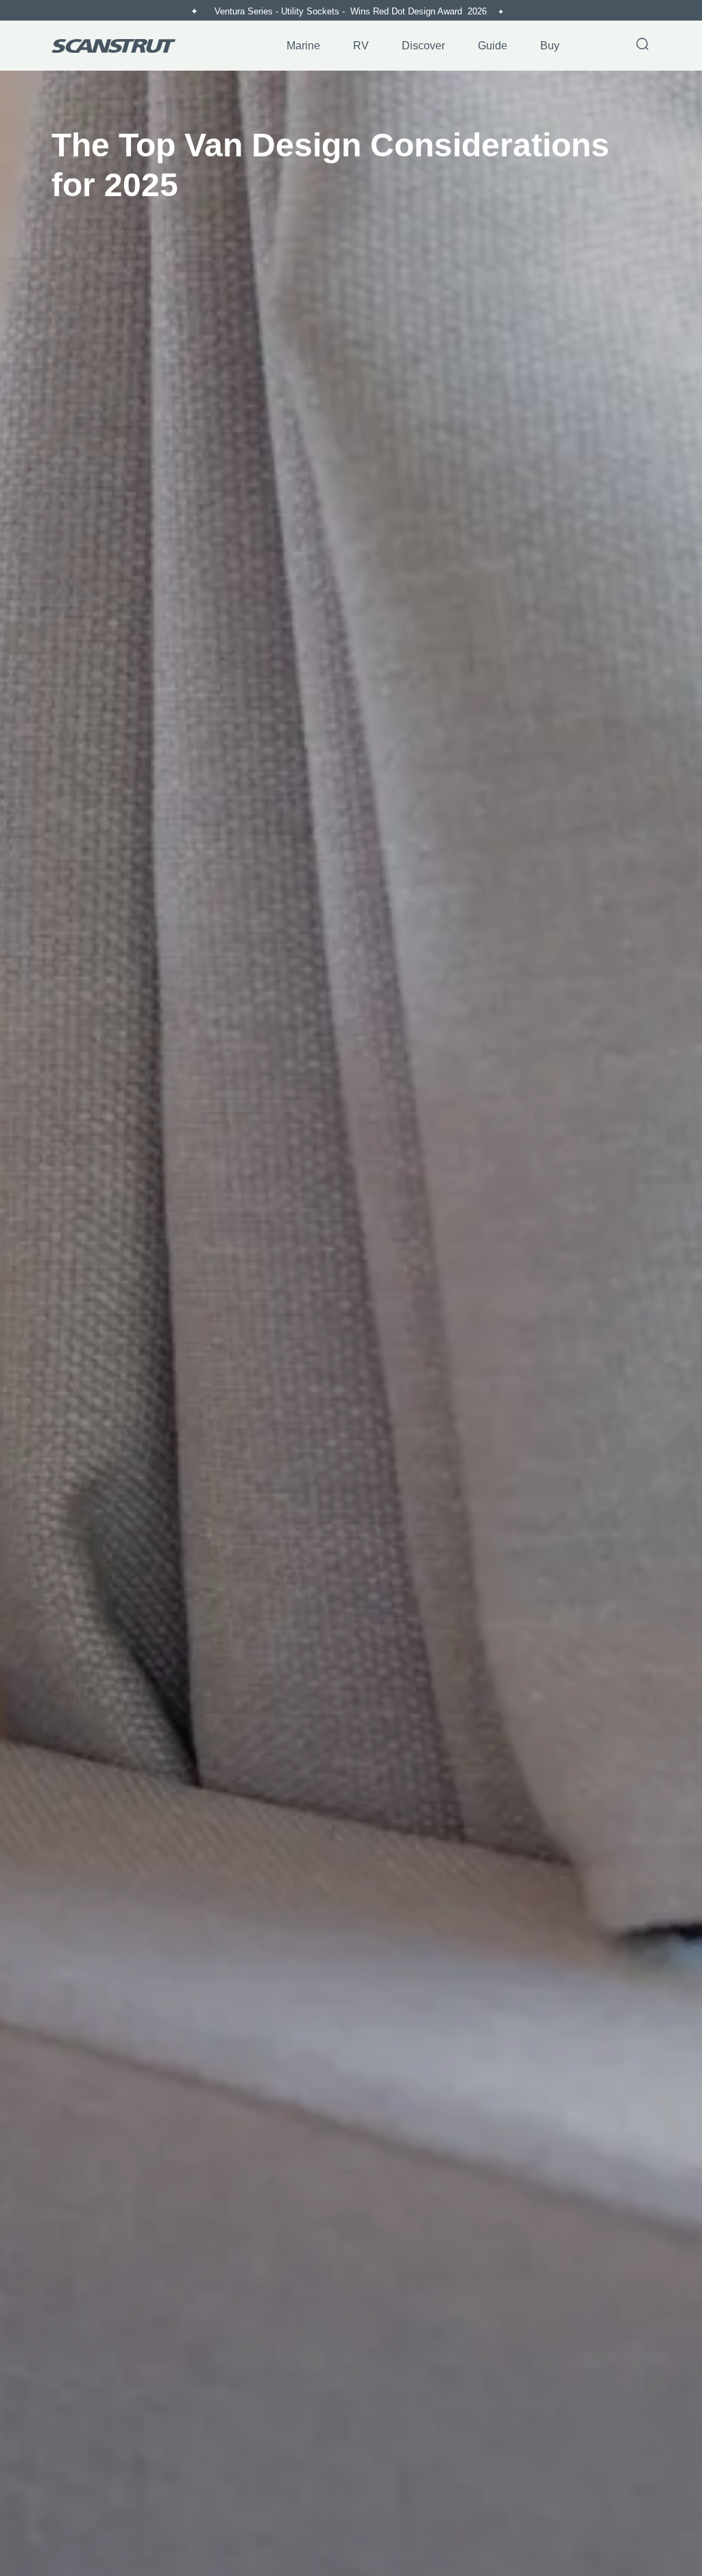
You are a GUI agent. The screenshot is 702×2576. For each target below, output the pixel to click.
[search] (642, 45)
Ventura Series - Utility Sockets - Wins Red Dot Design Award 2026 (352, 11)
